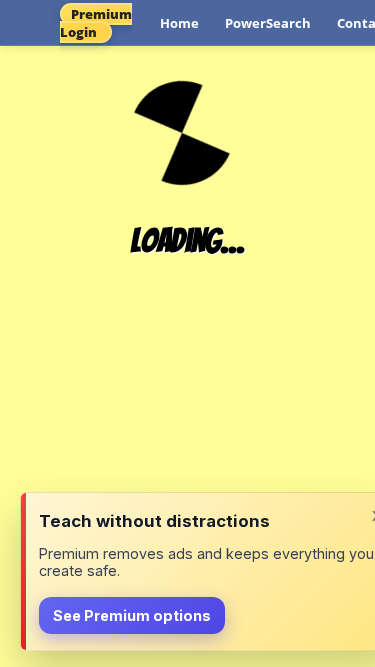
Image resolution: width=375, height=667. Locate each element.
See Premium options (132, 615)
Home (179, 23)
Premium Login (96, 23)
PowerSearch (268, 23)
